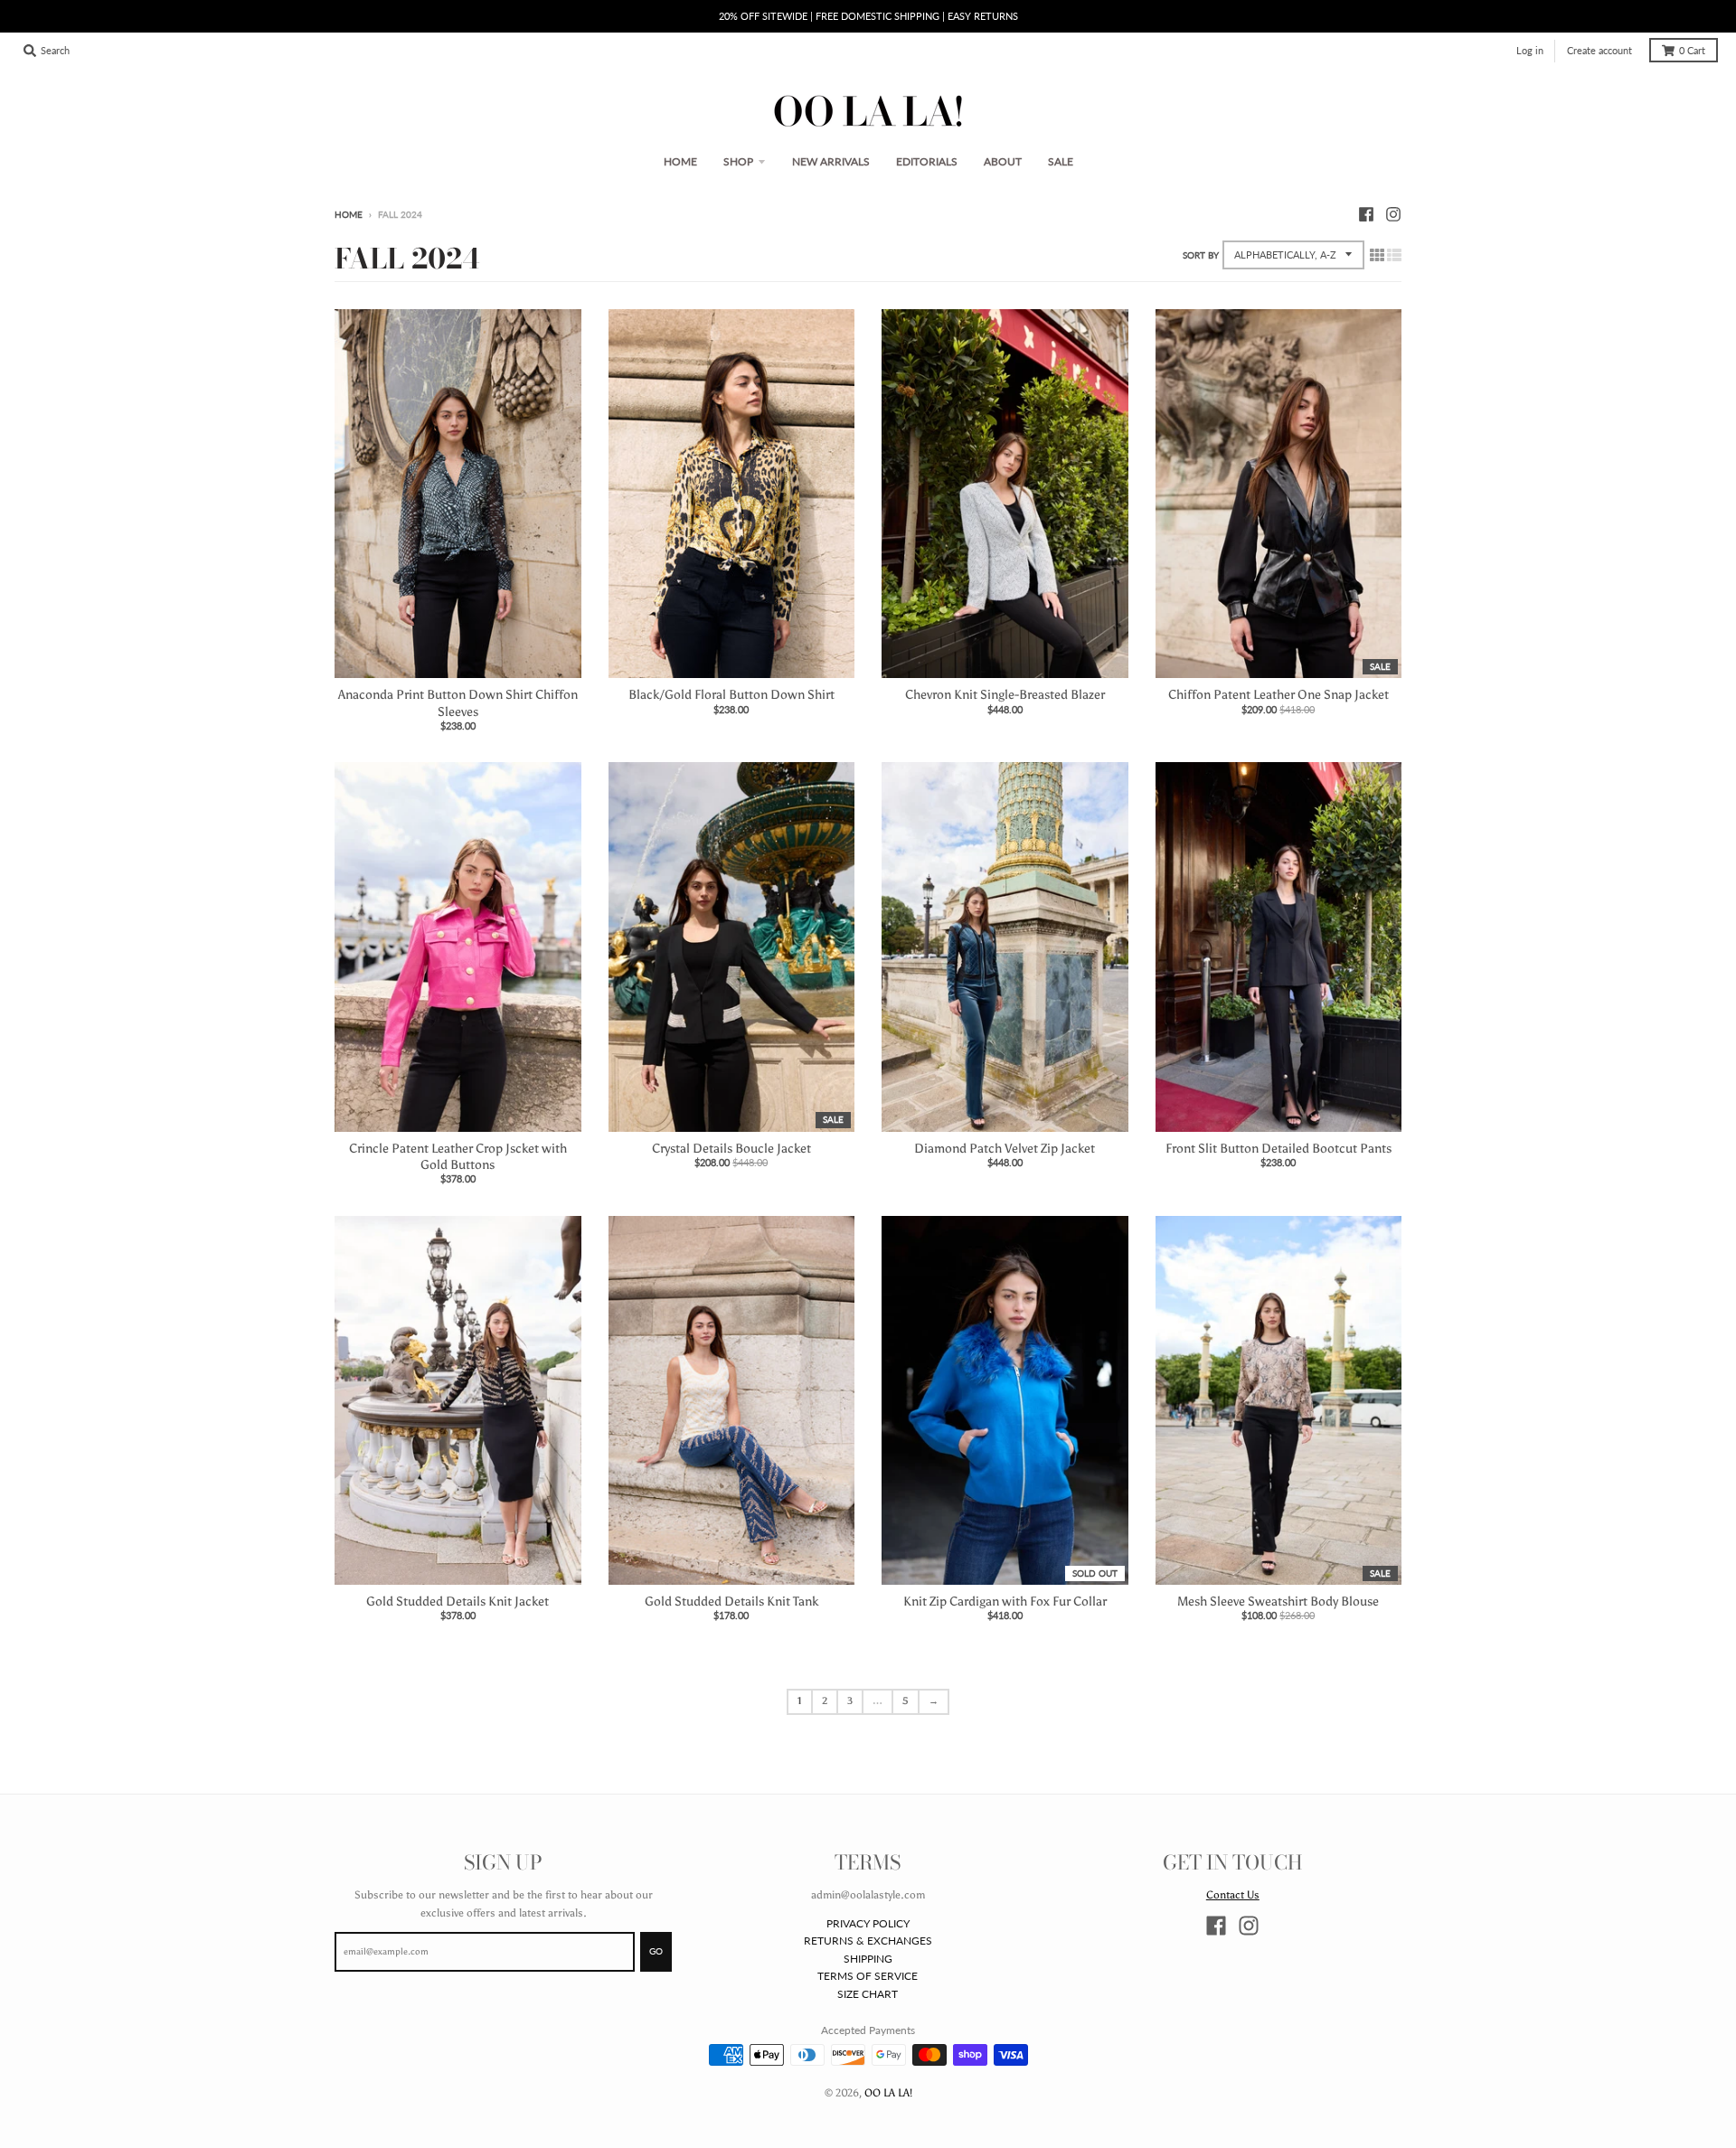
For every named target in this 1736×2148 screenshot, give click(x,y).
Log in (1530, 51)
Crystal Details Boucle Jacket (731, 1149)
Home (349, 215)
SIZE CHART (868, 1994)
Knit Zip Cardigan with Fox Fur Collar (1005, 1602)
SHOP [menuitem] (738, 161)
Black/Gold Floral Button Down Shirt (731, 695)
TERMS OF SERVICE (868, 1976)
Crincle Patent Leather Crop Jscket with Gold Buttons (458, 1157)
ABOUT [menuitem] (1003, 161)
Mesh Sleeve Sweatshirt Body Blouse (1278, 1602)
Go (656, 1951)
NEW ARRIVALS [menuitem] (831, 161)
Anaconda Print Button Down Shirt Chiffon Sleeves (458, 703)
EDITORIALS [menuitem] (927, 161)
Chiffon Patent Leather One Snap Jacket (1278, 695)
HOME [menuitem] (680, 161)
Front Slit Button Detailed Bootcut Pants (1278, 1149)
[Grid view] (1377, 255)
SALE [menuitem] (1061, 161)
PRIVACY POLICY (868, 1923)
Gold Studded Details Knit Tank (731, 1602)
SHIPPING (868, 1959)
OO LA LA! (888, 2092)
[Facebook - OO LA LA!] (1366, 214)
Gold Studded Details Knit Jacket (458, 1602)
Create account (1599, 51)
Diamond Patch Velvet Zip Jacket (1005, 1149)
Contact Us (1233, 1894)
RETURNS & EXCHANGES (868, 1941)
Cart (1692, 51)
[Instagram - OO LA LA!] (1393, 214)
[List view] (1394, 255)
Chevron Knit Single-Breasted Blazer (1005, 695)
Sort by (1201, 255)
